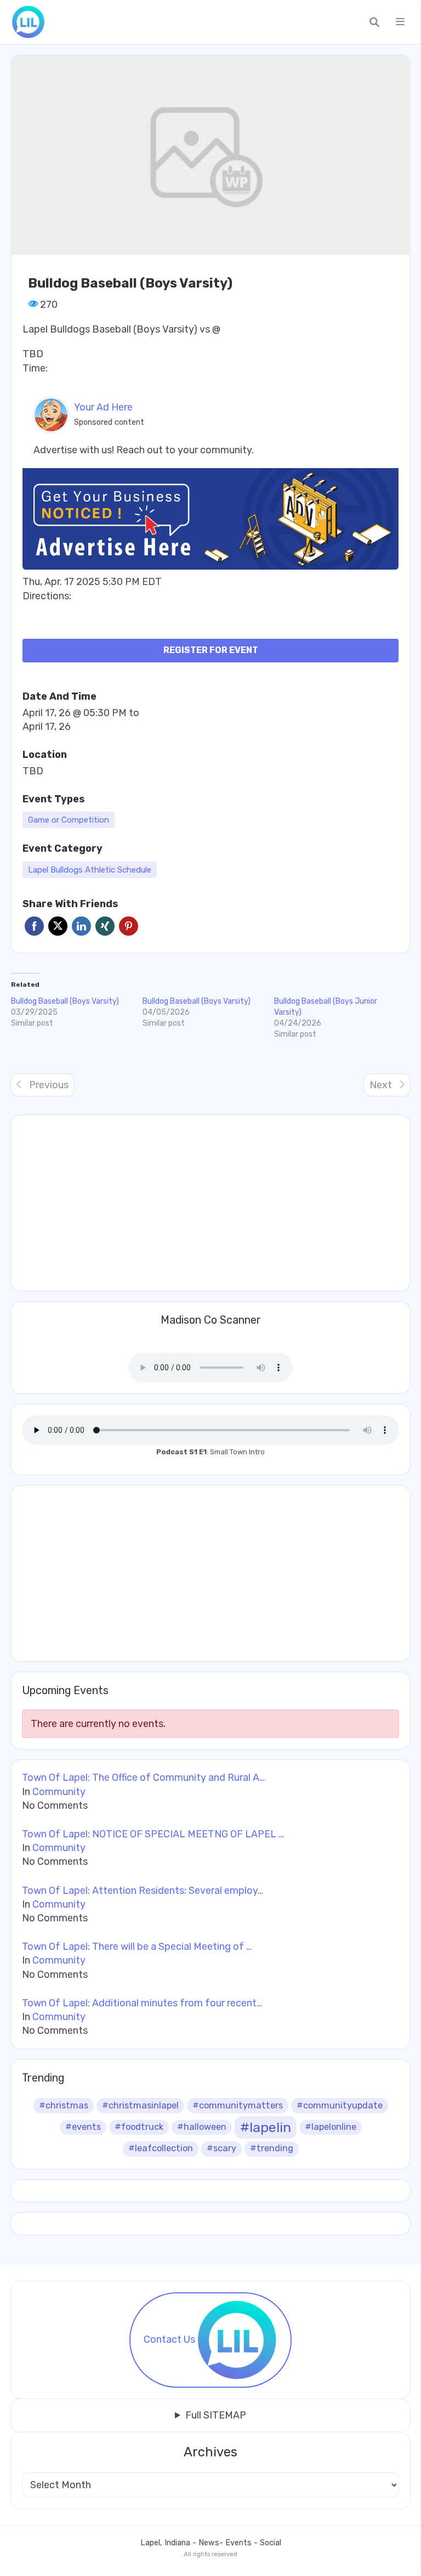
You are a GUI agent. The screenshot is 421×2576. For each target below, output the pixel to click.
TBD (33, 771)
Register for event (211, 650)
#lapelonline (331, 2127)
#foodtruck (139, 2127)
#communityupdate (340, 2105)
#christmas (64, 2105)
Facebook (34, 926)
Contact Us (169, 2339)
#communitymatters (238, 2105)
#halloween (202, 2127)
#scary (221, 2148)
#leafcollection (161, 2148)
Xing (105, 926)
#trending (272, 2148)
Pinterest (129, 926)
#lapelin (266, 2127)
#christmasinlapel (140, 2105)
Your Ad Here (103, 407)
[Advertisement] (210, 1573)
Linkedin (81, 926)
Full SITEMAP (216, 2415)
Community (59, 1792)
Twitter (58, 926)
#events (83, 2127)
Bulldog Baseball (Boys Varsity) (65, 1001)
